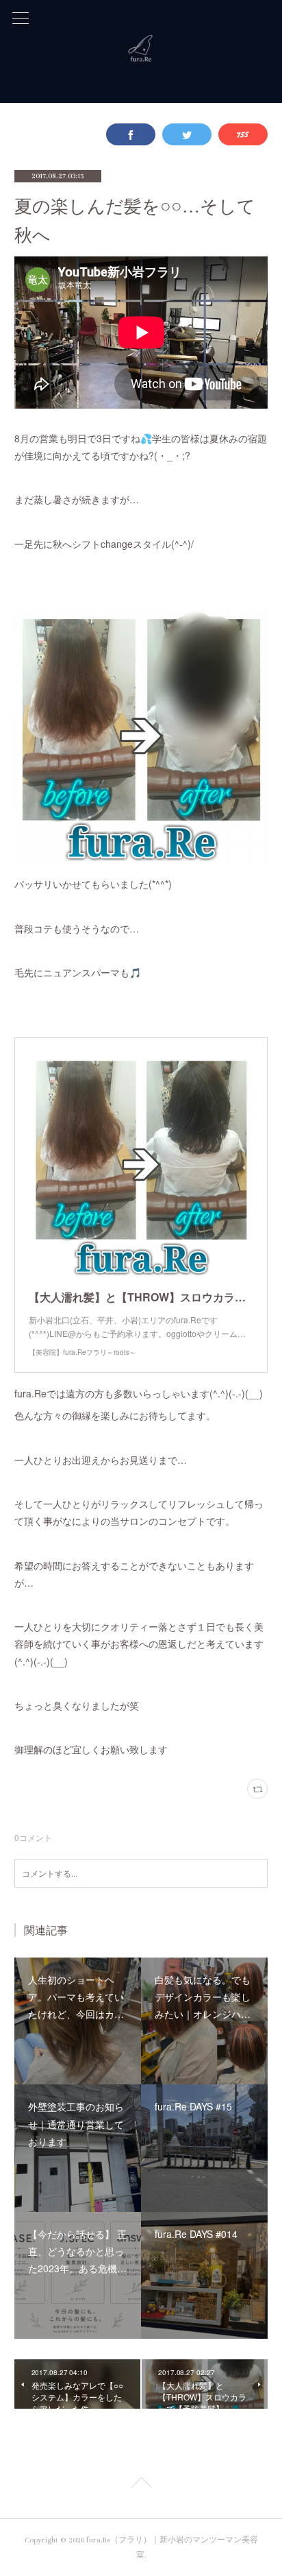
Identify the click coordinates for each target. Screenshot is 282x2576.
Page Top (141, 2485)
